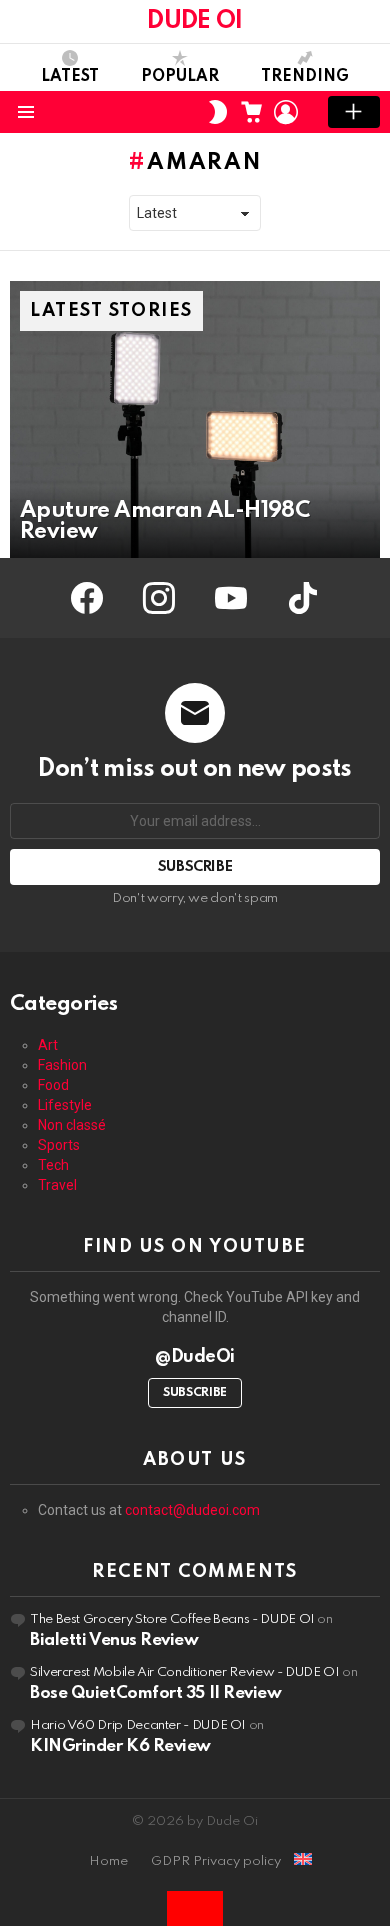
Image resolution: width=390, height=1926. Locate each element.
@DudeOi (195, 1357)
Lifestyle (65, 1105)
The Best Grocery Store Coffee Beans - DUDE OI (172, 1619)
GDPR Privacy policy (216, 1861)
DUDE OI (194, 21)
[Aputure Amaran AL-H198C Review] (195, 420)
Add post (354, 112)
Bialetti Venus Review (114, 1640)
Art (48, 1045)
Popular (180, 77)
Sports (59, 1145)
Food (53, 1085)
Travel (57, 1185)
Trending (305, 77)
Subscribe (195, 1393)
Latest (70, 77)
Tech (53, 1165)
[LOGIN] (286, 112)
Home (108, 1861)
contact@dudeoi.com (192, 1510)
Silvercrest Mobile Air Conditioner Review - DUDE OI (185, 1672)
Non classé (72, 1125)
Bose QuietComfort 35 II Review (156, 1693)
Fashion (62, 1065)
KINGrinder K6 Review (120, 1746)
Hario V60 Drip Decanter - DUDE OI (138, 1725)
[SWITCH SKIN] (218, 112)
